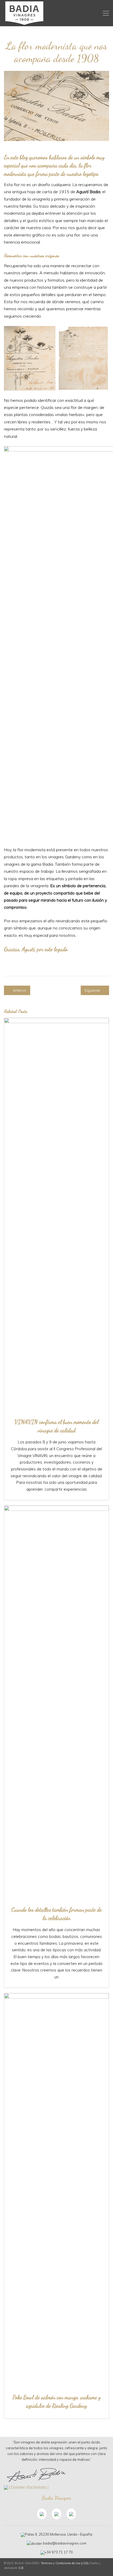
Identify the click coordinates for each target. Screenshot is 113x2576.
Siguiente (93, 990)
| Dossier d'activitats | (29, 2487)
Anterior (19, 990)
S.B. (21, 2568)
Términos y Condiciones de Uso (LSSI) (65, 2563)
